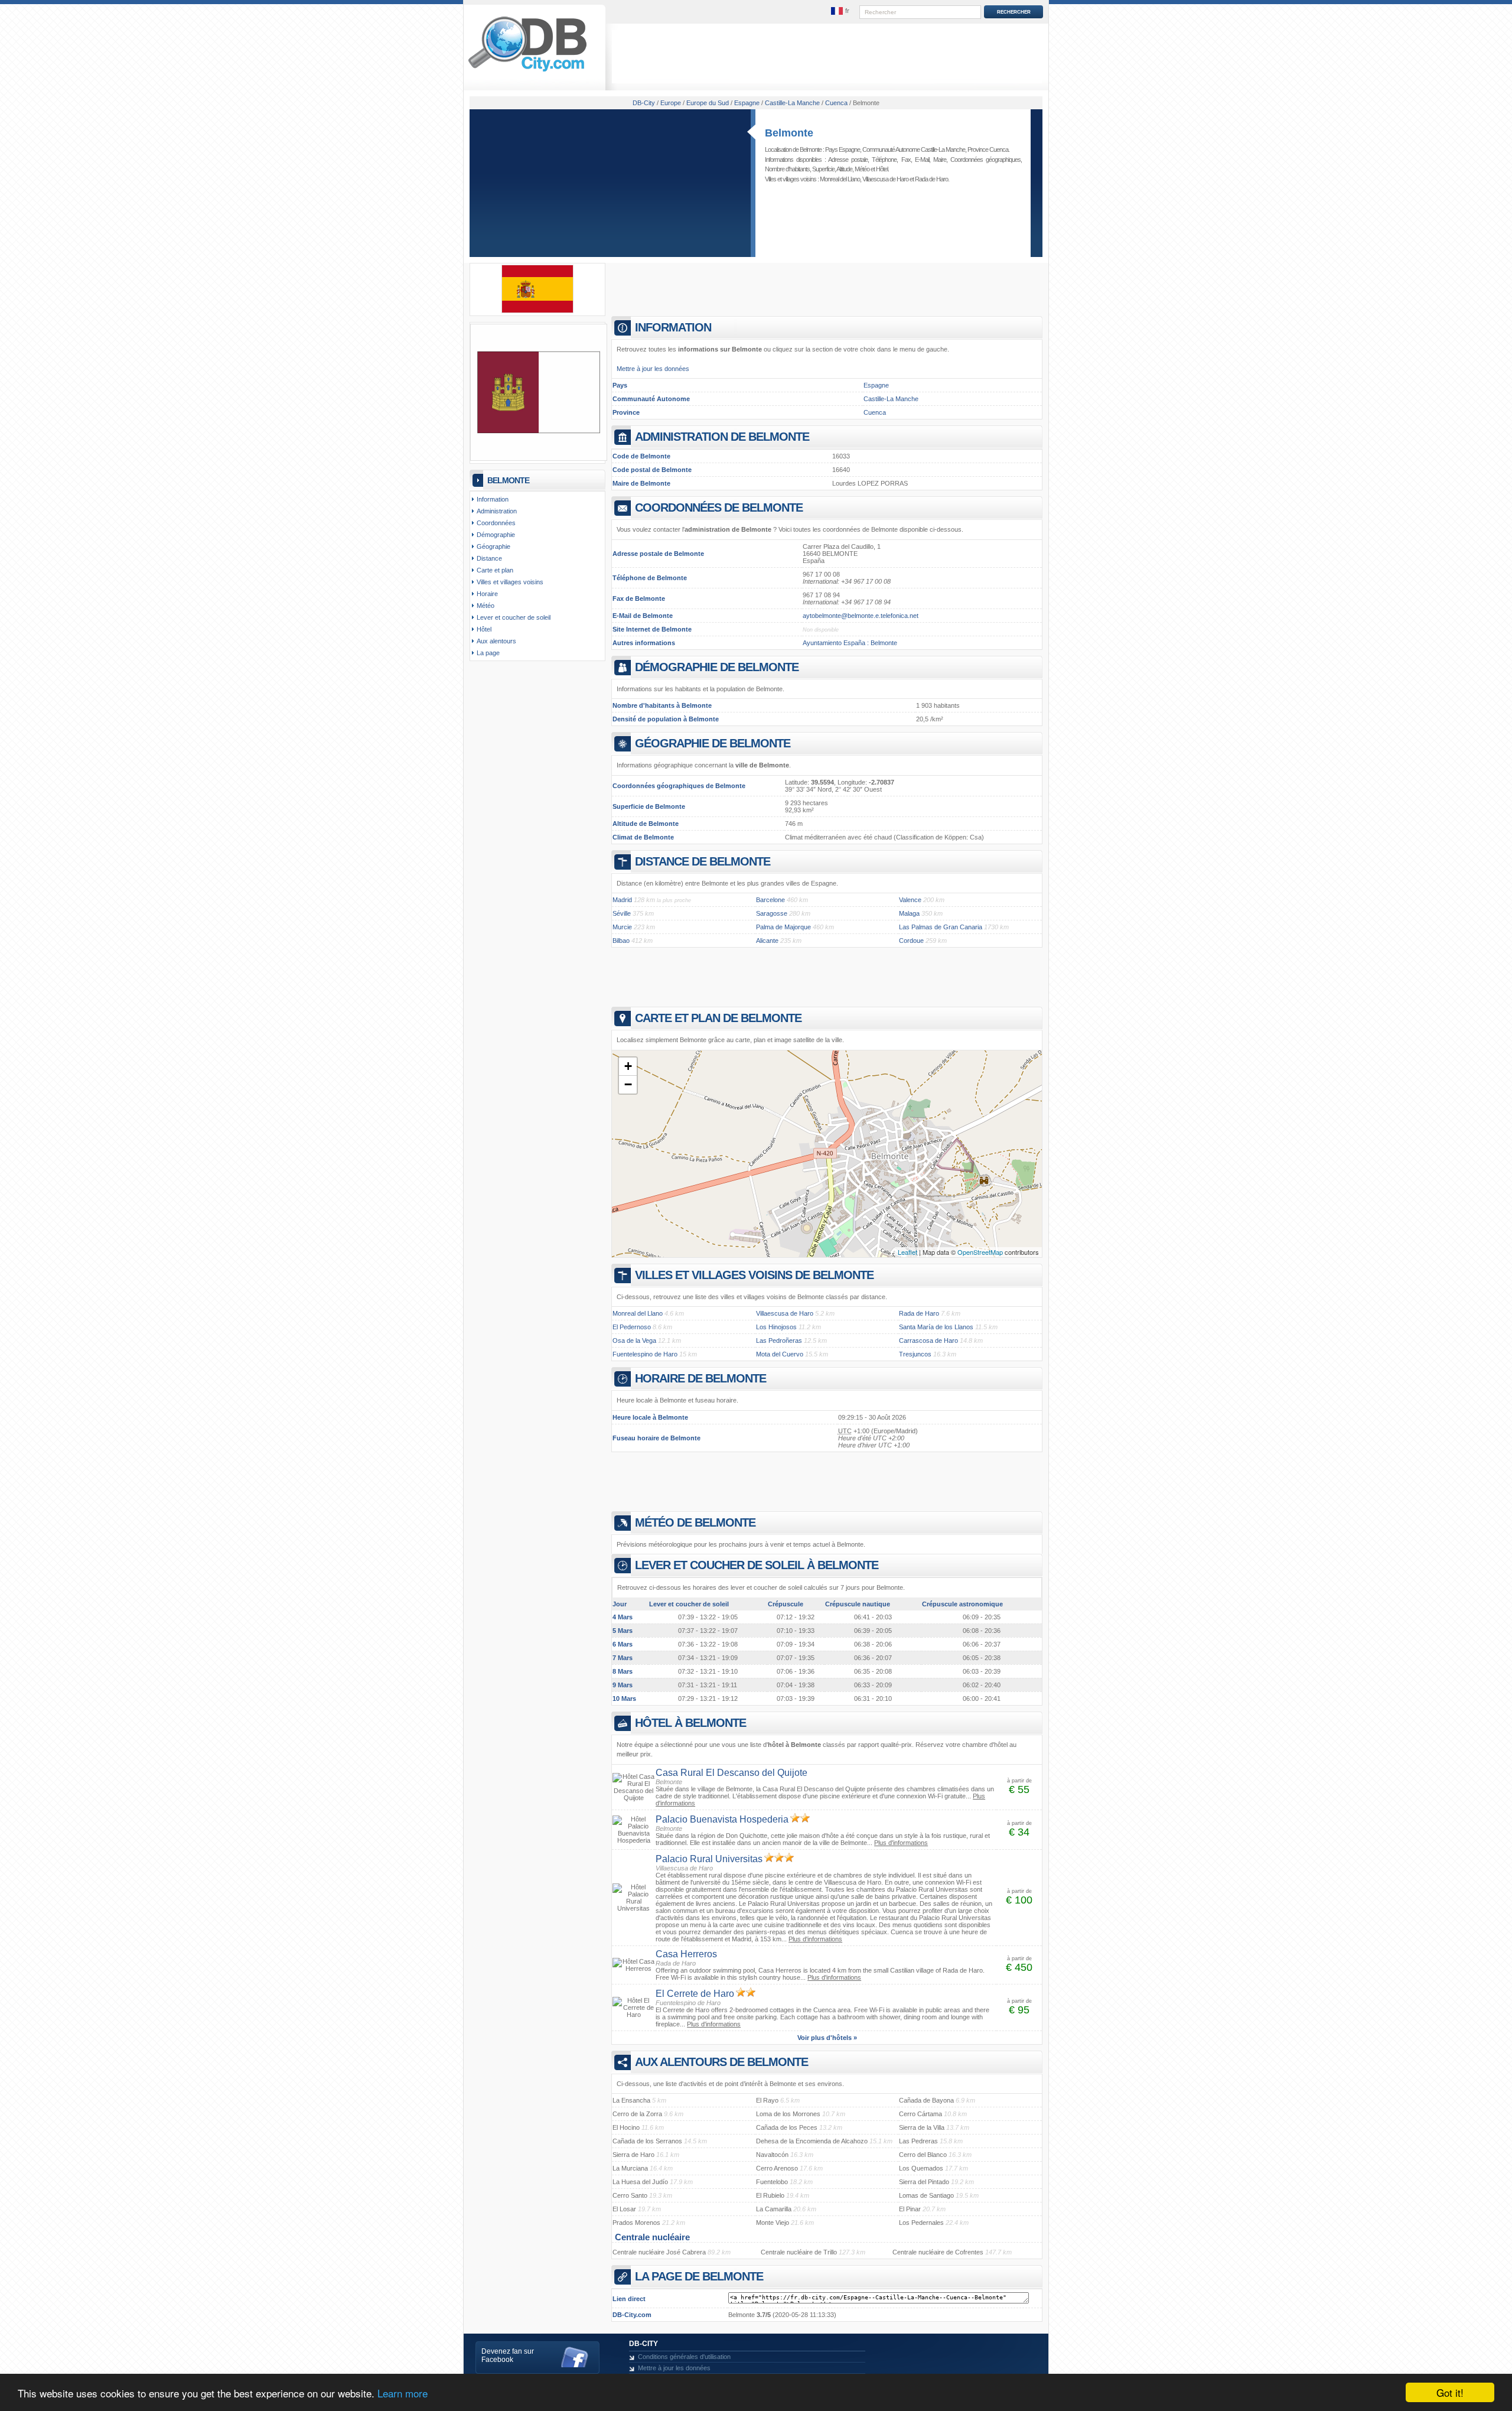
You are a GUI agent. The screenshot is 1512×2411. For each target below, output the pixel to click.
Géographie (493, 546)
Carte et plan (495, 570)
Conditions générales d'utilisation (684, 2357)
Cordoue (911, 941)
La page (488, 653)
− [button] (628, 1084)
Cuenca (875, 412)
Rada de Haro (931, 179)
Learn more (403, 2393)
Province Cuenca (988, 149)
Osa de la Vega (634, 1340)
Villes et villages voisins (510, 582)
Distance (489, 558)
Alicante (767, 941)
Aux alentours (496, 641)
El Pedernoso (632, 1327)
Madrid (622, 900)
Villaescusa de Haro (885, 179)
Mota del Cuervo (780, 1354)
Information (493, 499)
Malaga (909, 913)
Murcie (622, 927)
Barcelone (770, 900)
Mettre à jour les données (653, 369)
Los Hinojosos (776, 1327)
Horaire (487, 594)
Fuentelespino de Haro (645, 1354)
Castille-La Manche (891, 399)
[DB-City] (527, 71)
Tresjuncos (915, 1354)
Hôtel (882, 169)
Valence (910, 900)
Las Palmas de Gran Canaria (941, 927)
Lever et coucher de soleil (514, 617)
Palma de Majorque (783, 927)
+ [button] (628, 1066)
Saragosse (772, 913)
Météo (862, 169)
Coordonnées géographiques (985, 160)
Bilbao (621, 941)
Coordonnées (496, 523)
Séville (622, 913)
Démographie (496, 535)
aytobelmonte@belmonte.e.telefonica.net (861, 616)
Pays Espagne (843, 149)
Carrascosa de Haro (928, 1340)
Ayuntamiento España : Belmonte (850, 643)
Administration (497, 511)
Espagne (876, 385)
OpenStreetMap (980, 1252)
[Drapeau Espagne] (537, 311)
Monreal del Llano (840, 179)
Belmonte (789, 133)
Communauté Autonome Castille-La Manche (914, 149)
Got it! (1450, 2392)
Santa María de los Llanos (936, 1327)
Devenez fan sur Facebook (508, 2355)
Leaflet (907, 1252)
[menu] (840, 11)
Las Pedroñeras (779, 1340)
